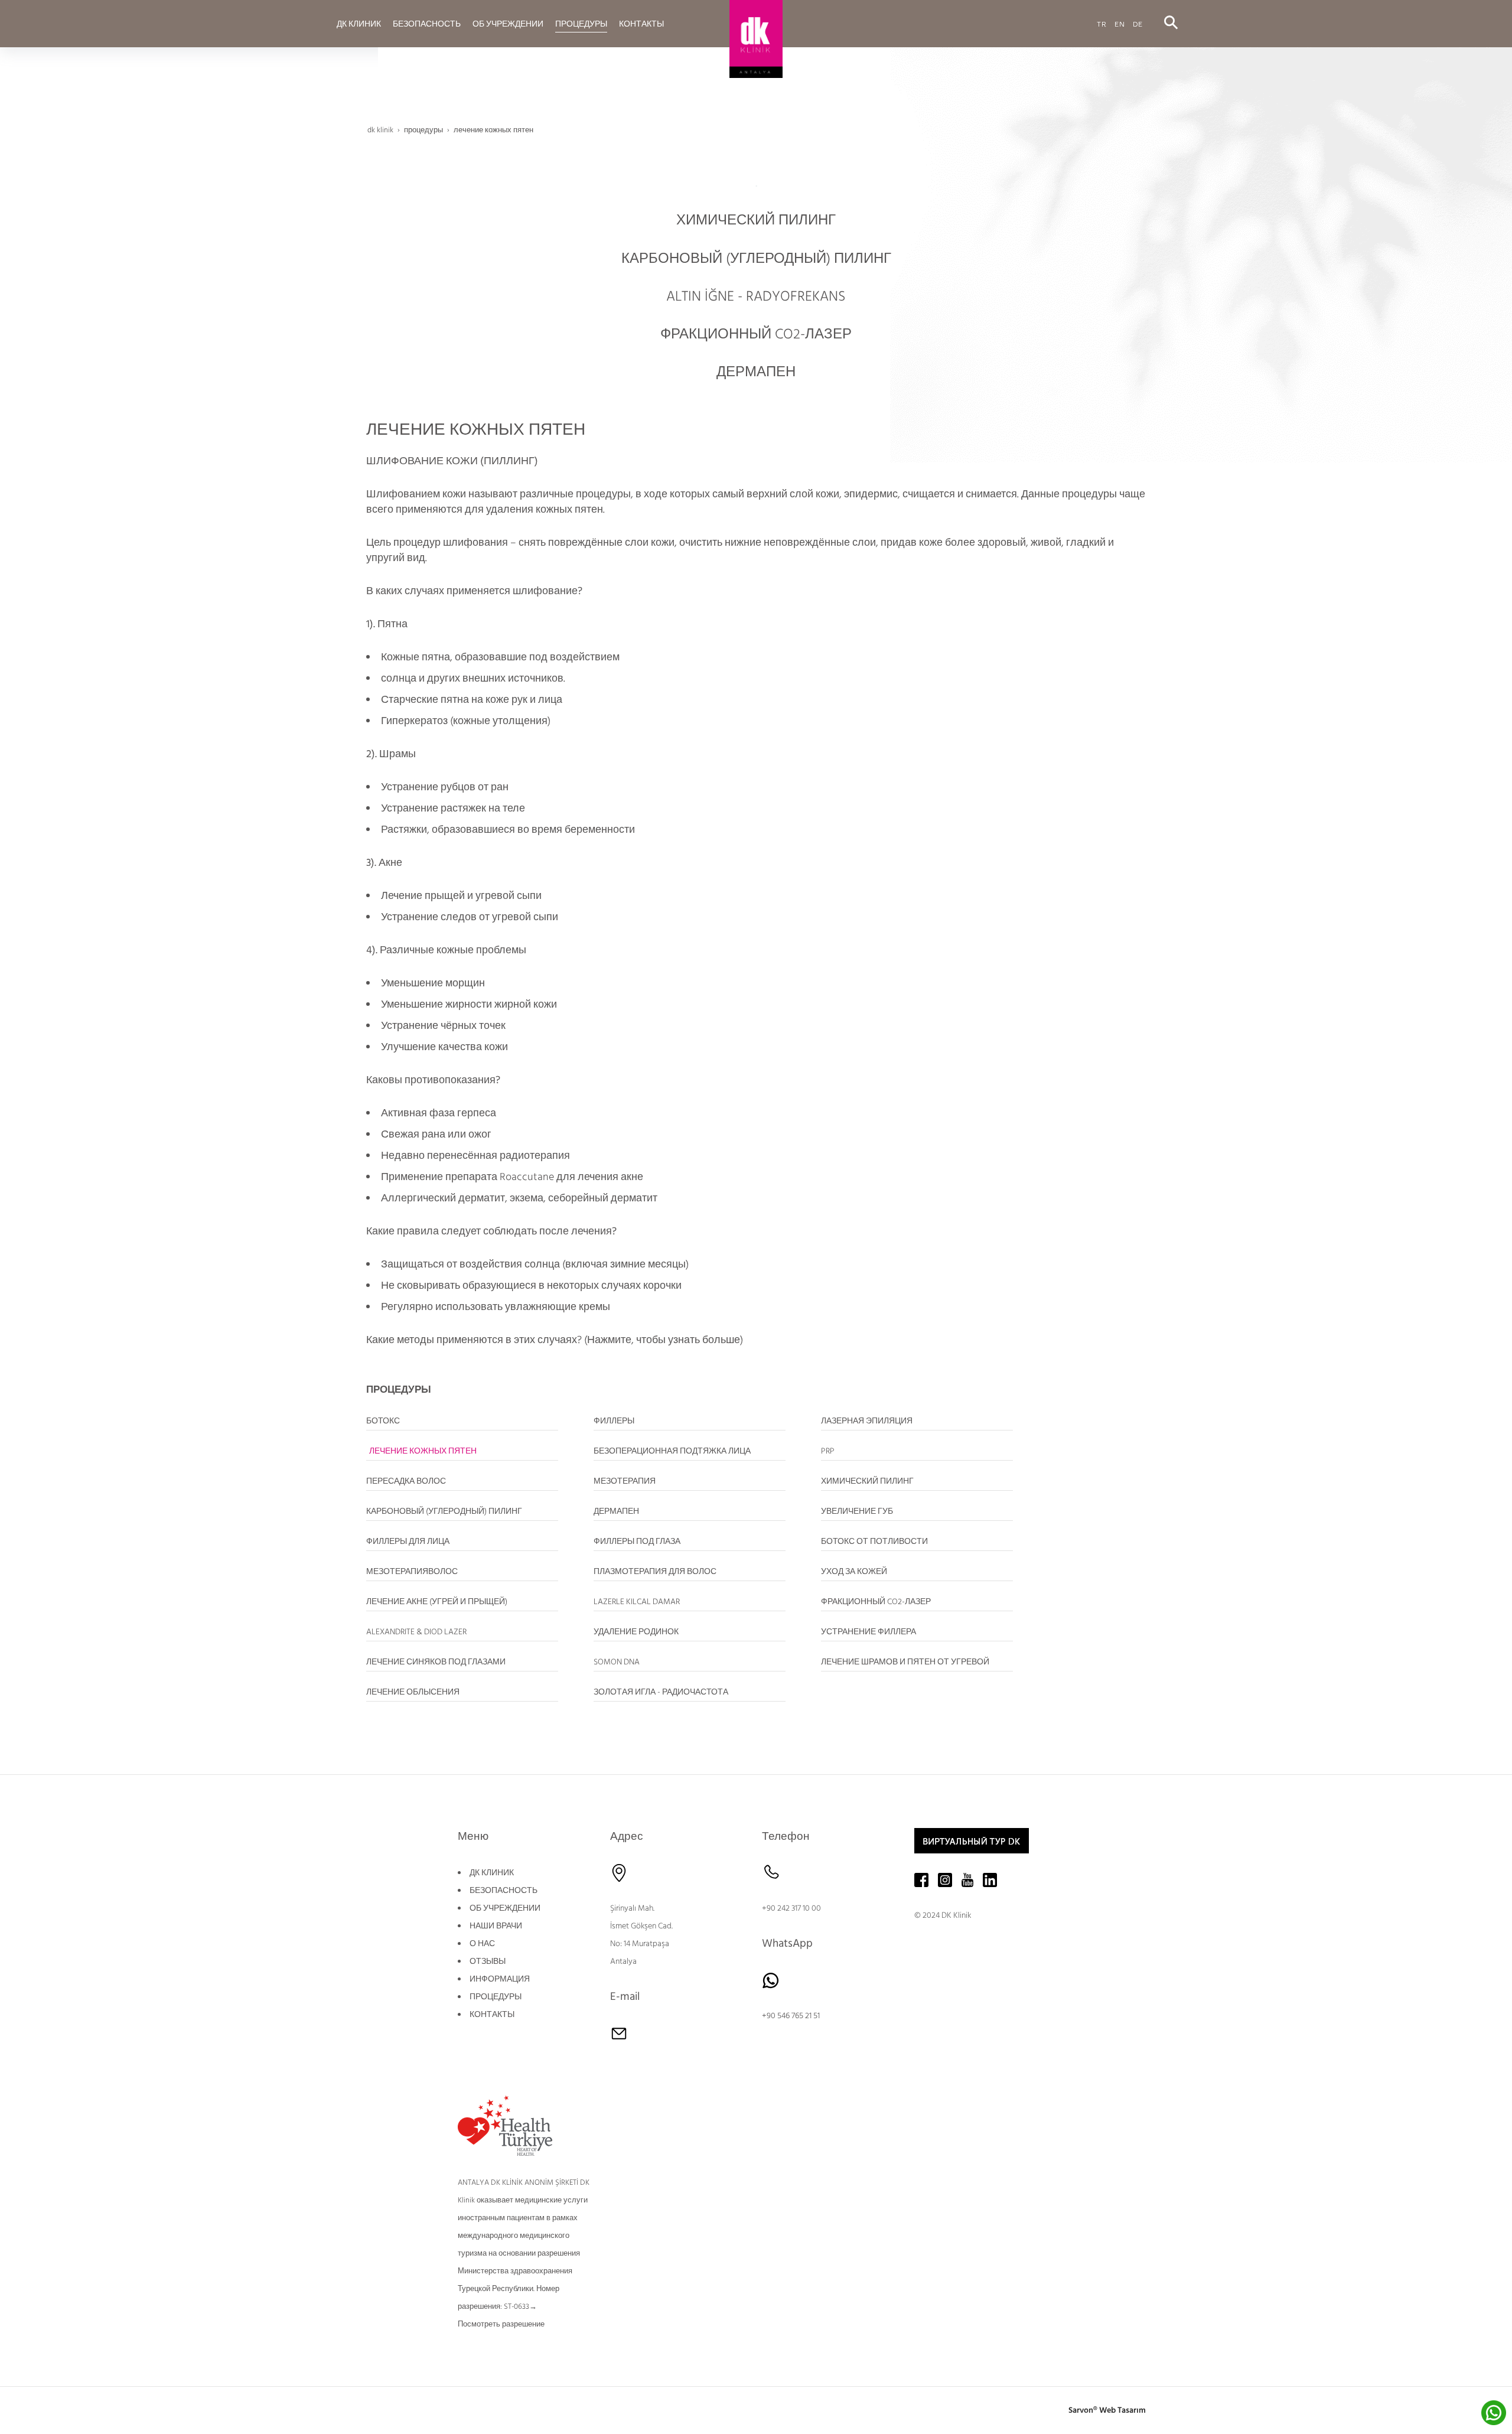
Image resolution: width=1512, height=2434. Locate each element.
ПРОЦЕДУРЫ (496, 1997)
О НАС (482, 1944)
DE (1138, 23)
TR (1102, 23)
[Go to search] (1171, 23)
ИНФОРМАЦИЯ (500, 1979)
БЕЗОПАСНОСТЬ (504, 1891)
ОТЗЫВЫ (488, 1961)
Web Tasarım (1122, 2410)
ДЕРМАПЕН (756, 372)
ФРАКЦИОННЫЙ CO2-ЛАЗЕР (756, 334)
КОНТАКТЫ (492, 2015)
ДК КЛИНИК (492, 1873)
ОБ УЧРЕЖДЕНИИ (505, 1908)
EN (1120, 23)
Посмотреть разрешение (501, 2324)
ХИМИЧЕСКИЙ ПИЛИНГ (756, 220)
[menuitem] (359, 24)
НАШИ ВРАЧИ (496, 1926)
